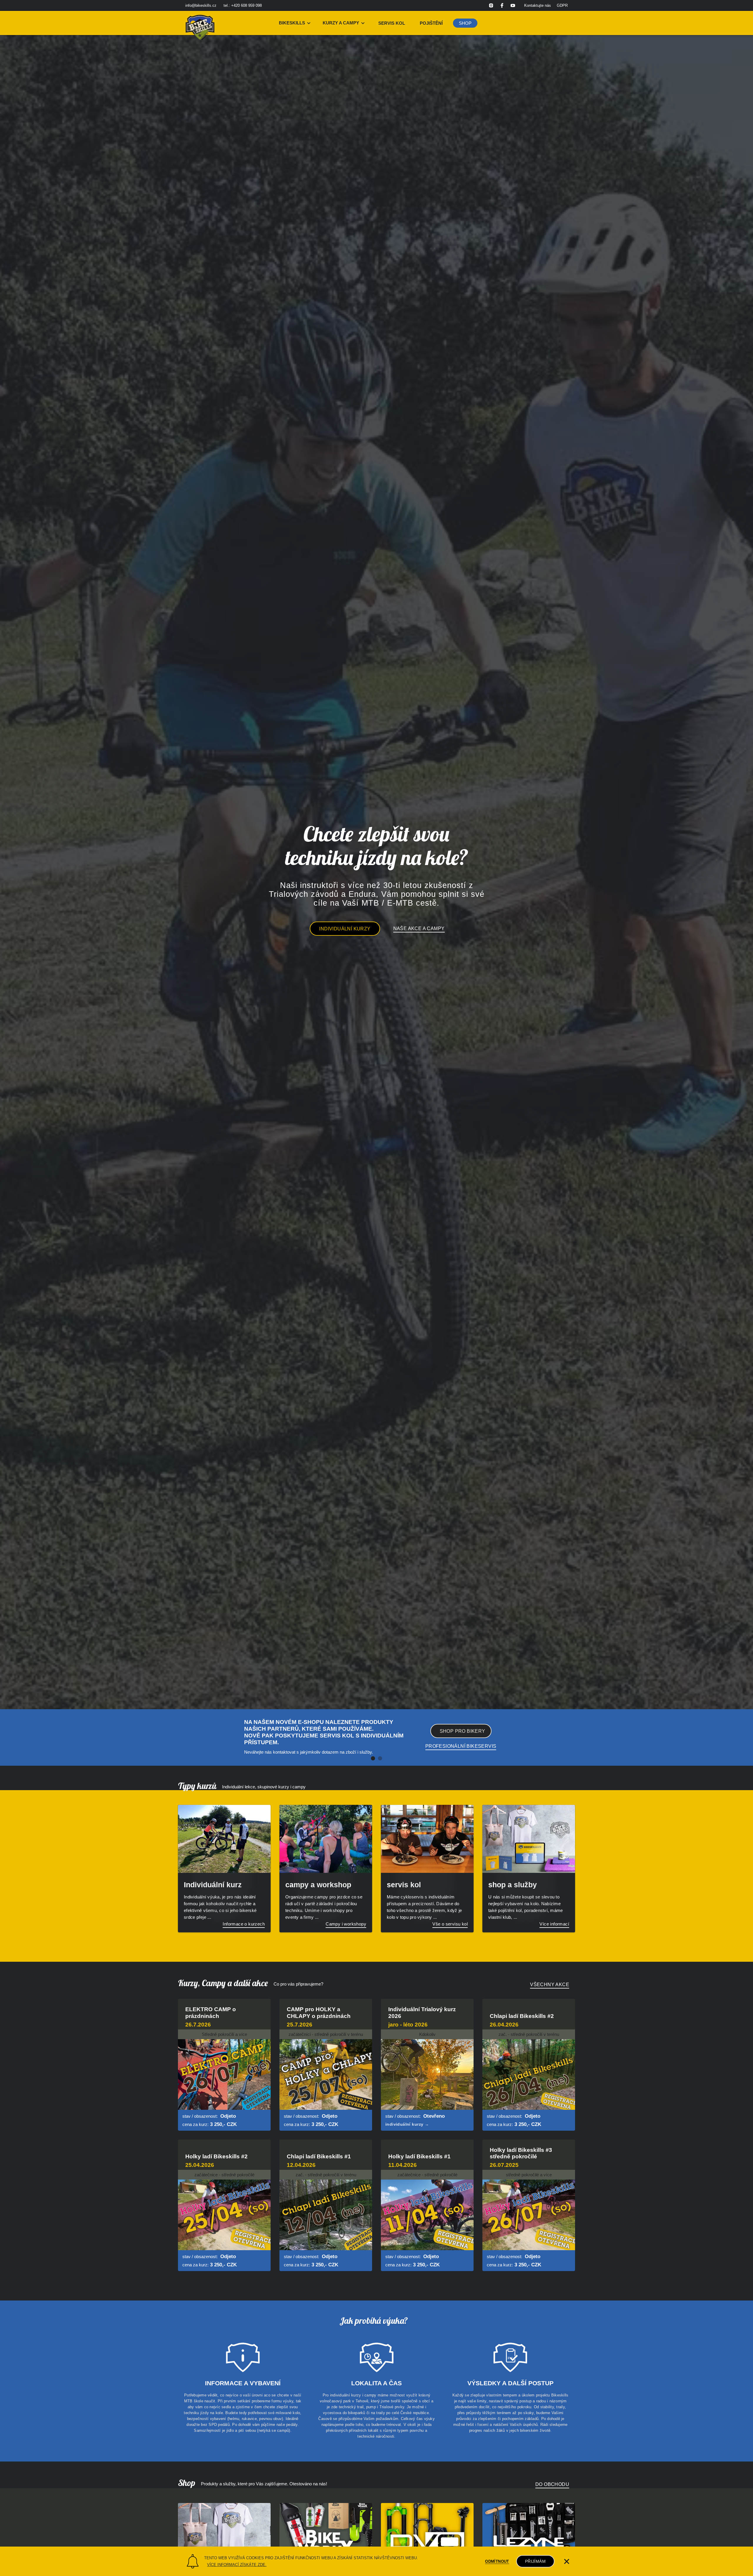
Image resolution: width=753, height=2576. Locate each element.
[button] (295, 23)
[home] (200, 23)
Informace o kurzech (244, 1924)
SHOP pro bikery (463, 1731)
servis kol (392, 23)
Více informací (554, 1924)
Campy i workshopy (346, 1924)
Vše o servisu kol (450, 1924)
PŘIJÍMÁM (535, 2561)
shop (465, 23)
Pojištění (431, 23)
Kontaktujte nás (538, 5)
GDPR (562, 5)
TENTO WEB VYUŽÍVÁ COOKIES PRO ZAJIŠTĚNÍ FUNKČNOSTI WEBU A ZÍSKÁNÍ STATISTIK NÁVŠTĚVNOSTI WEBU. (311, 2558)
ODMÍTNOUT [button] (497, 2561)
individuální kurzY (345, 929)
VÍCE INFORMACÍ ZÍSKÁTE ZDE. (237, 2565)
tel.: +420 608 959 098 (243, 5)
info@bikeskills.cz (201, 5)
